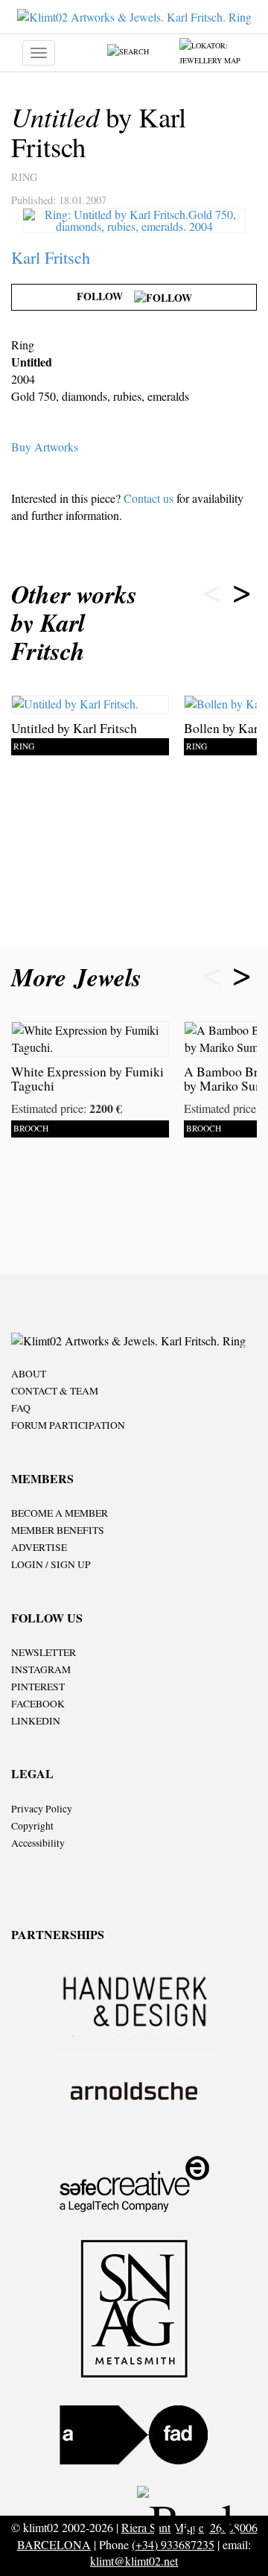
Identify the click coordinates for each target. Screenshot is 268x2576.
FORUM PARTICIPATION (68, 1425)
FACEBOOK (38, 1704)
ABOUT (29, 1374)
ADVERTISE (39, 1547)
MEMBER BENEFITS (58, 1530)
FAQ (21, 1408)
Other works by (74, 622)
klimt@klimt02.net (134, 2561)
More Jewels (80, 977)
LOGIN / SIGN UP (51, 1564)
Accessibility (38, 1843)
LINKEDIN (36, 1721)
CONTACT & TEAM (55, 1391)
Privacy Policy (42, 1809)
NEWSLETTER (44, 1652)
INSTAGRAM (41, 1669)
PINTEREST (38, 1687)
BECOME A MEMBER (60, 1513)
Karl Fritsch (51, 257)
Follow (105, 296)
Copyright (32, 1826)
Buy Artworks (45, 447)
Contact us (149, 498)
